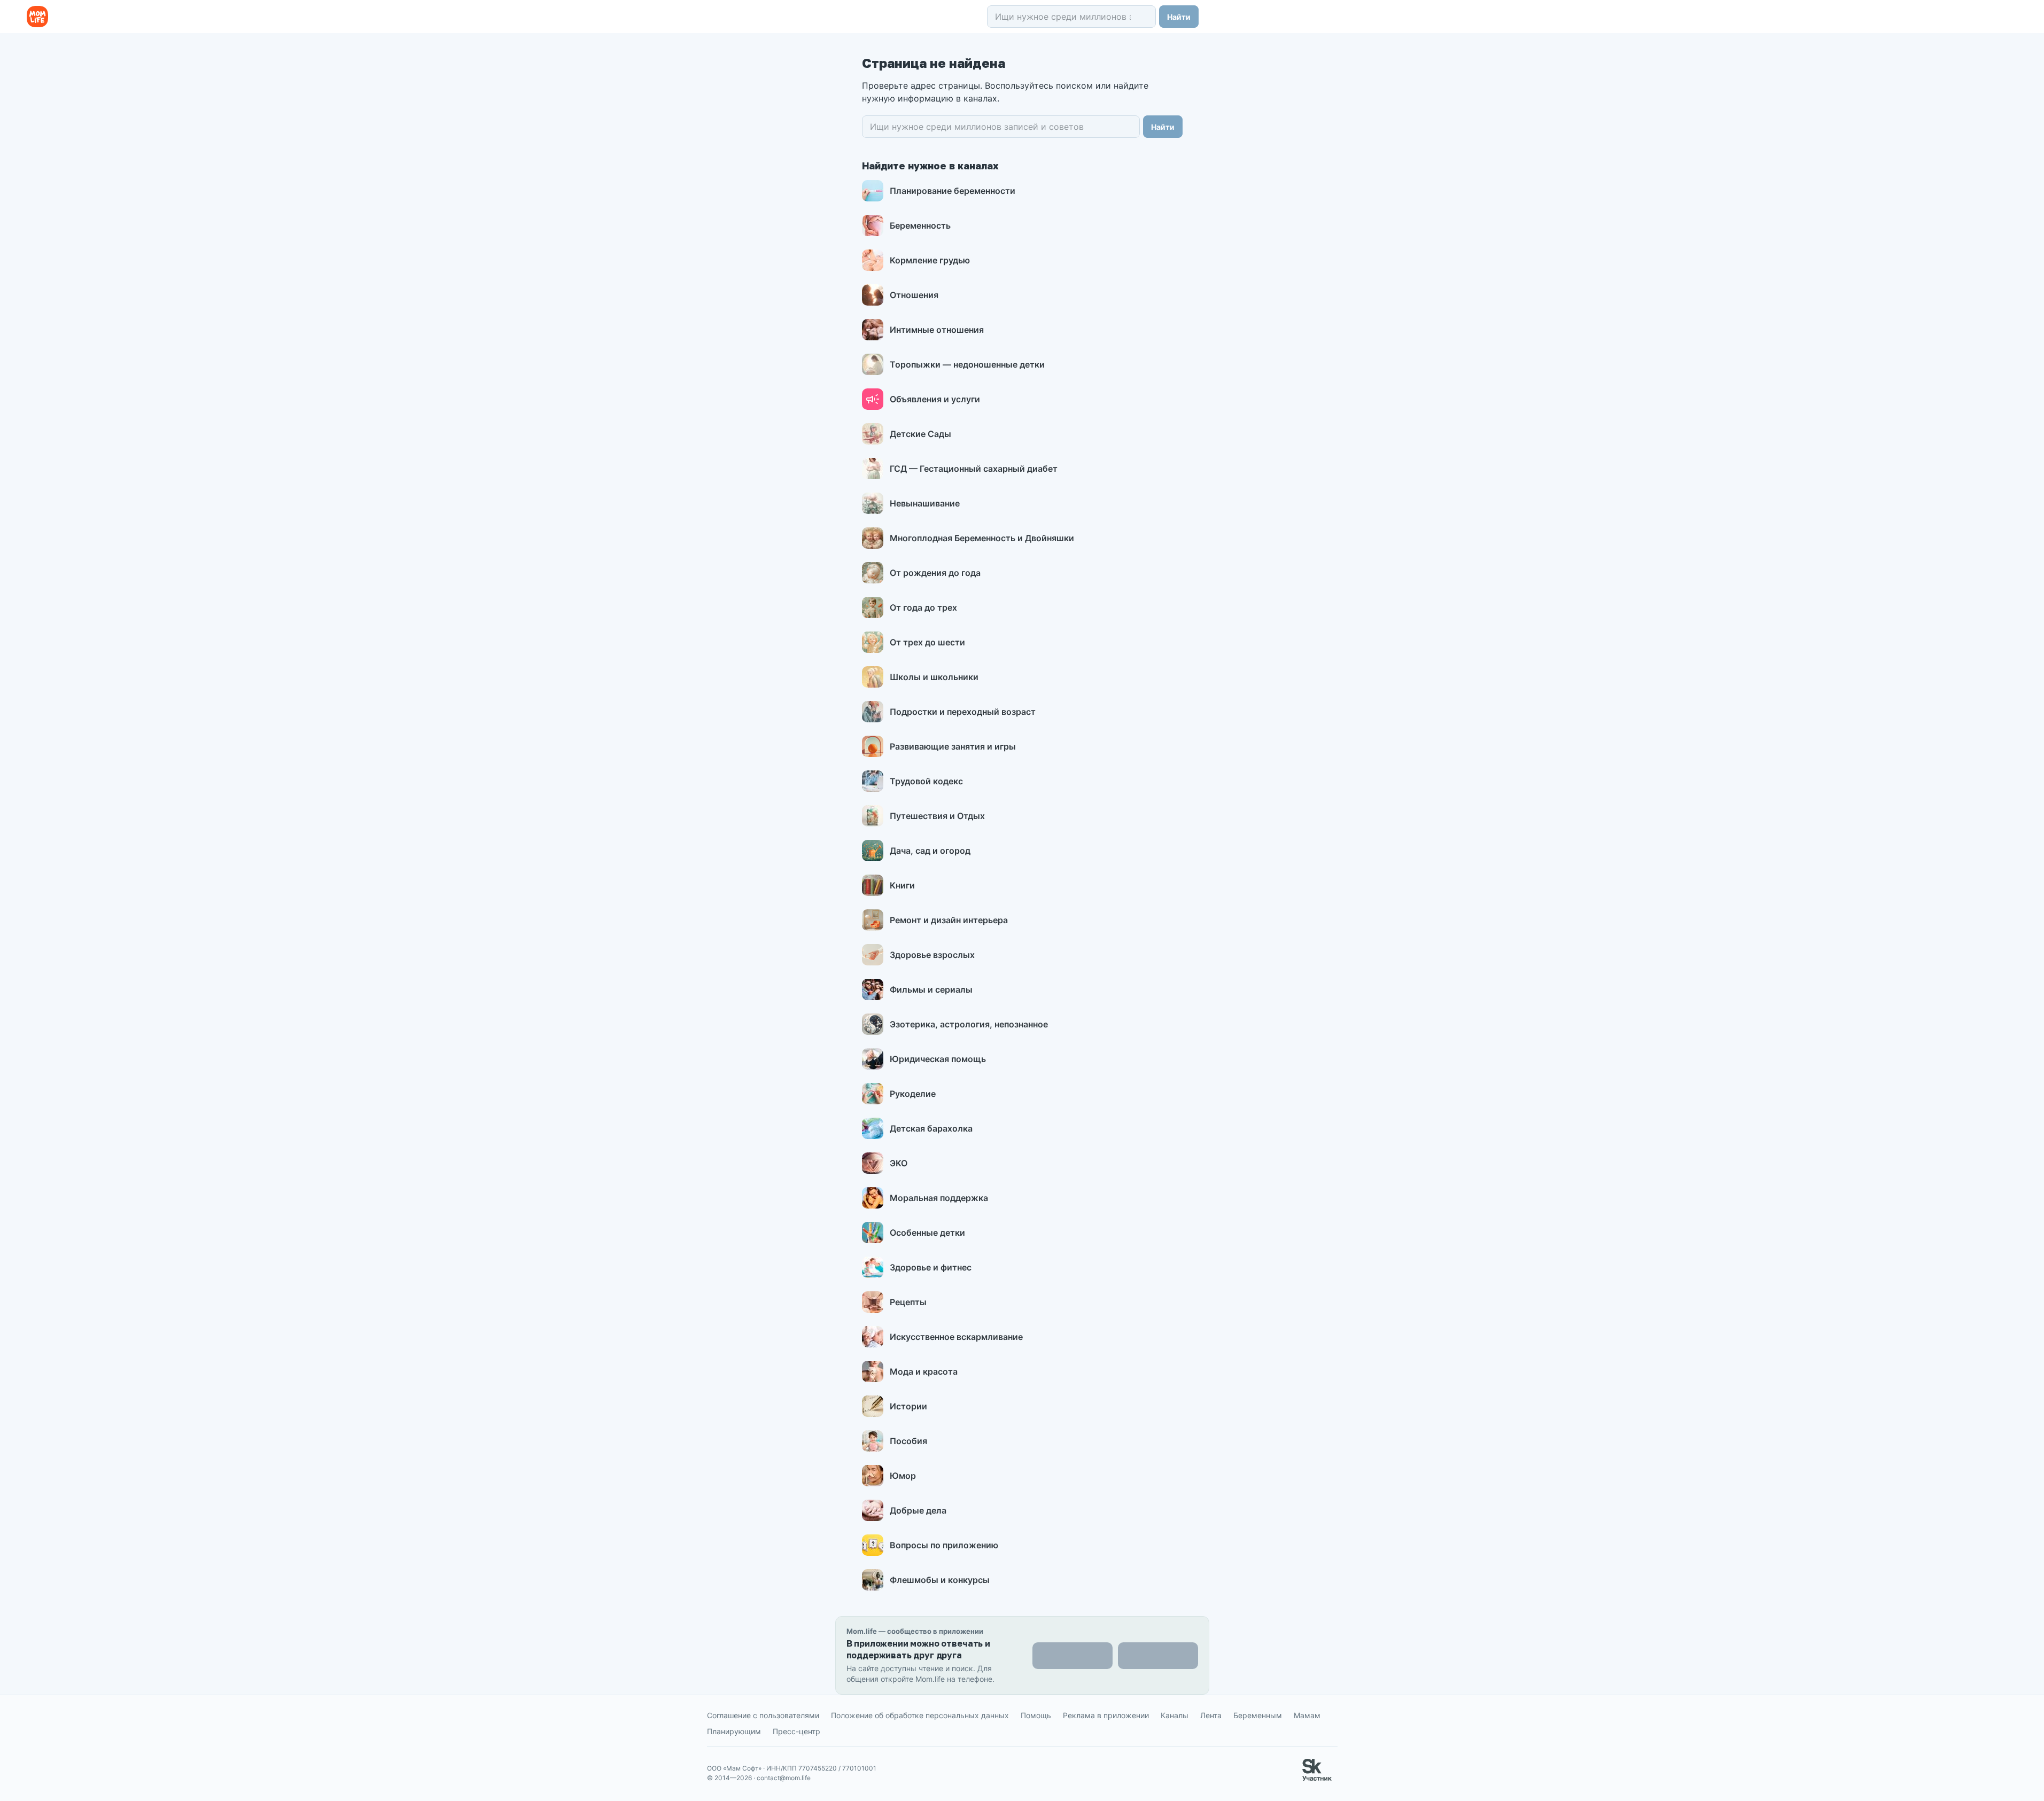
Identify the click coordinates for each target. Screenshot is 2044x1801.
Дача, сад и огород (930, 851)
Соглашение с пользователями (763, 1715)
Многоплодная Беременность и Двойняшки (982, 538)
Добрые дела (918, 1510)
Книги (902, 885)
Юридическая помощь (938, 1059)
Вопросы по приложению (944, 1545)
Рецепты (908, 1302)
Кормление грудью (930, 260)
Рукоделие (913, 1094)
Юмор (903, 1476)
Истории (908, 1406)
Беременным (1258, 1715)
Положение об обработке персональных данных (920, 1715)
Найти (1179, 17)
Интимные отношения (937, 330)
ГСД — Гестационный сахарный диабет (974, 469)
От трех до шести (927, 642)
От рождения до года (935, 573)
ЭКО (899, 1163)
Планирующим (734, 1731)
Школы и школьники (934, 677)
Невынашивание (925, 503)
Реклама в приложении (1106, 1715)
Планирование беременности (953, 191)
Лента (1211, 1715)
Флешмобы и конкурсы (940, 1580)
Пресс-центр (796, 1731)
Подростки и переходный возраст (963, 712)
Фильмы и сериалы (931, 989)
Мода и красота (924, 1371)
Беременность (920, 225)
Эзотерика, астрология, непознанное (969, 1024)
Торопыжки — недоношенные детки (967, 364)
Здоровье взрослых (932, 955)
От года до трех (923, 607)
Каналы (1175, 1715)
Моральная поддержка (939, 1198)
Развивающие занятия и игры (953, 746)
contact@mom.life (784, 1778)
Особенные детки (927, 1233)
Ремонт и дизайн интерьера (949, 920)
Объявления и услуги (935, 399)
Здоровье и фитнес (931, 1267)
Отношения (914, 295)
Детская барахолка (931, 1128)
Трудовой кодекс (926, 781)
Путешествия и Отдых (937, 816)
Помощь (1036, 1715)
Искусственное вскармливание (956, 1337)
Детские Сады (920, 434)
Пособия (908, 1441)
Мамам (1307, 1715)
